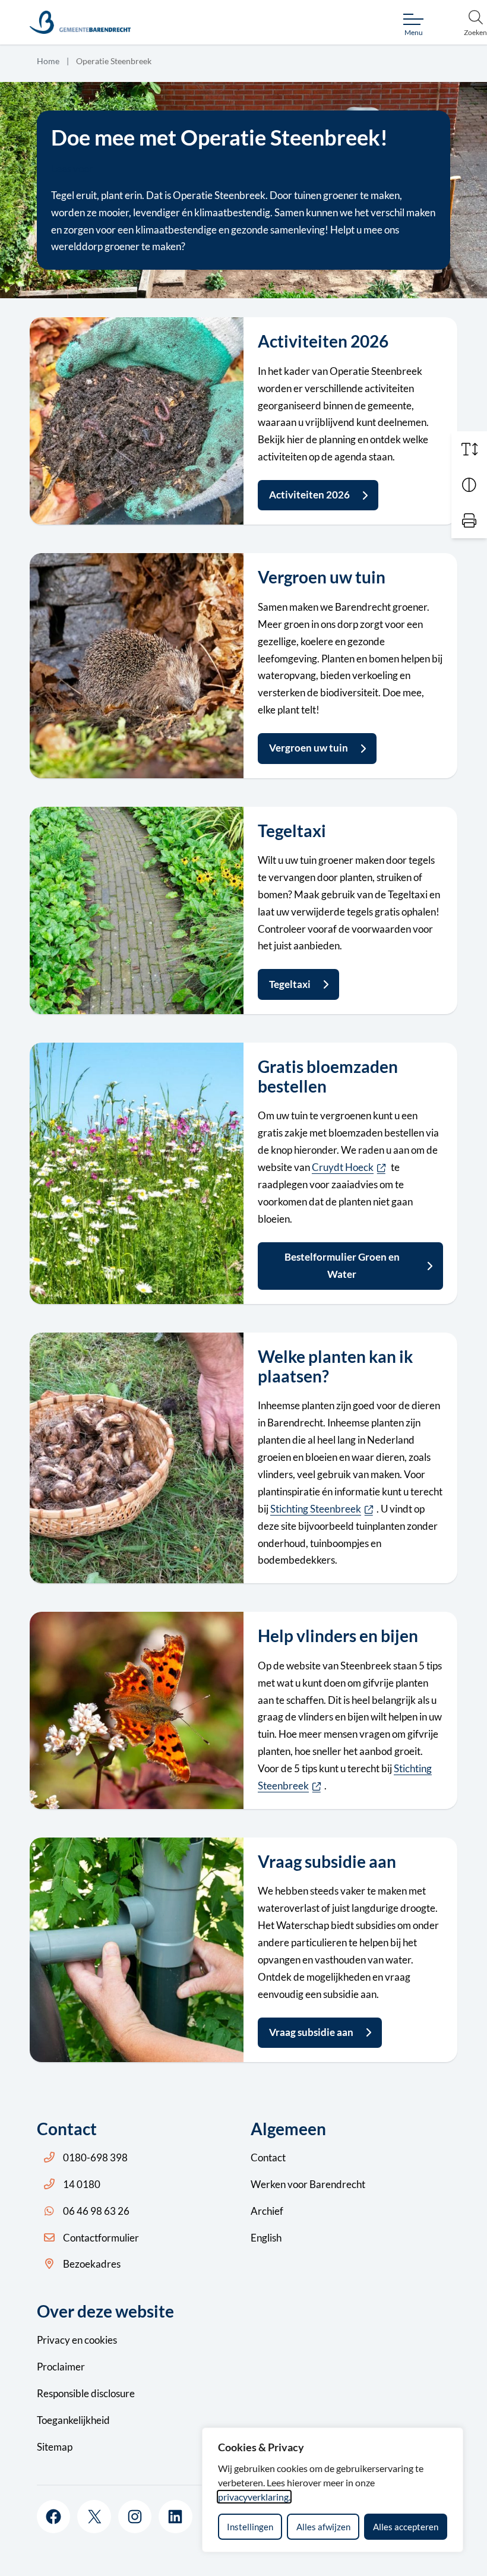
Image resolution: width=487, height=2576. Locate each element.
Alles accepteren (406, 2527)
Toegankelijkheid (73, 2420)
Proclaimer (61, 2367)
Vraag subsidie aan (311, 2032)
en (77, 2340)
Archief (267, 2211)
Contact (268, 2157)
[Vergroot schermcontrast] (469, 485)
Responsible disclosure (86, 2393)
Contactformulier (101, 2238)
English (266, 2238)
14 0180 (82, 2184)
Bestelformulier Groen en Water (342, 1265)
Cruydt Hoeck (350, 1167)
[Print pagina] (469, 520)
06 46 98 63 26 (96, 2211)
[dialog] (333, 2490)
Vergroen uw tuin (309, 748)
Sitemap (55, 2447)
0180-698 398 (95, 2157)
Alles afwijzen (323, 2527)
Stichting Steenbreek (323, 1509)
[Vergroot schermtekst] (469, 449)
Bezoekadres (92, 2264)
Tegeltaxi (290, 984)
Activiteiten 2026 (309, 495)
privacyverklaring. (254, 2497)
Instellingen (250, 2527)
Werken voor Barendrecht (308, 2184)
